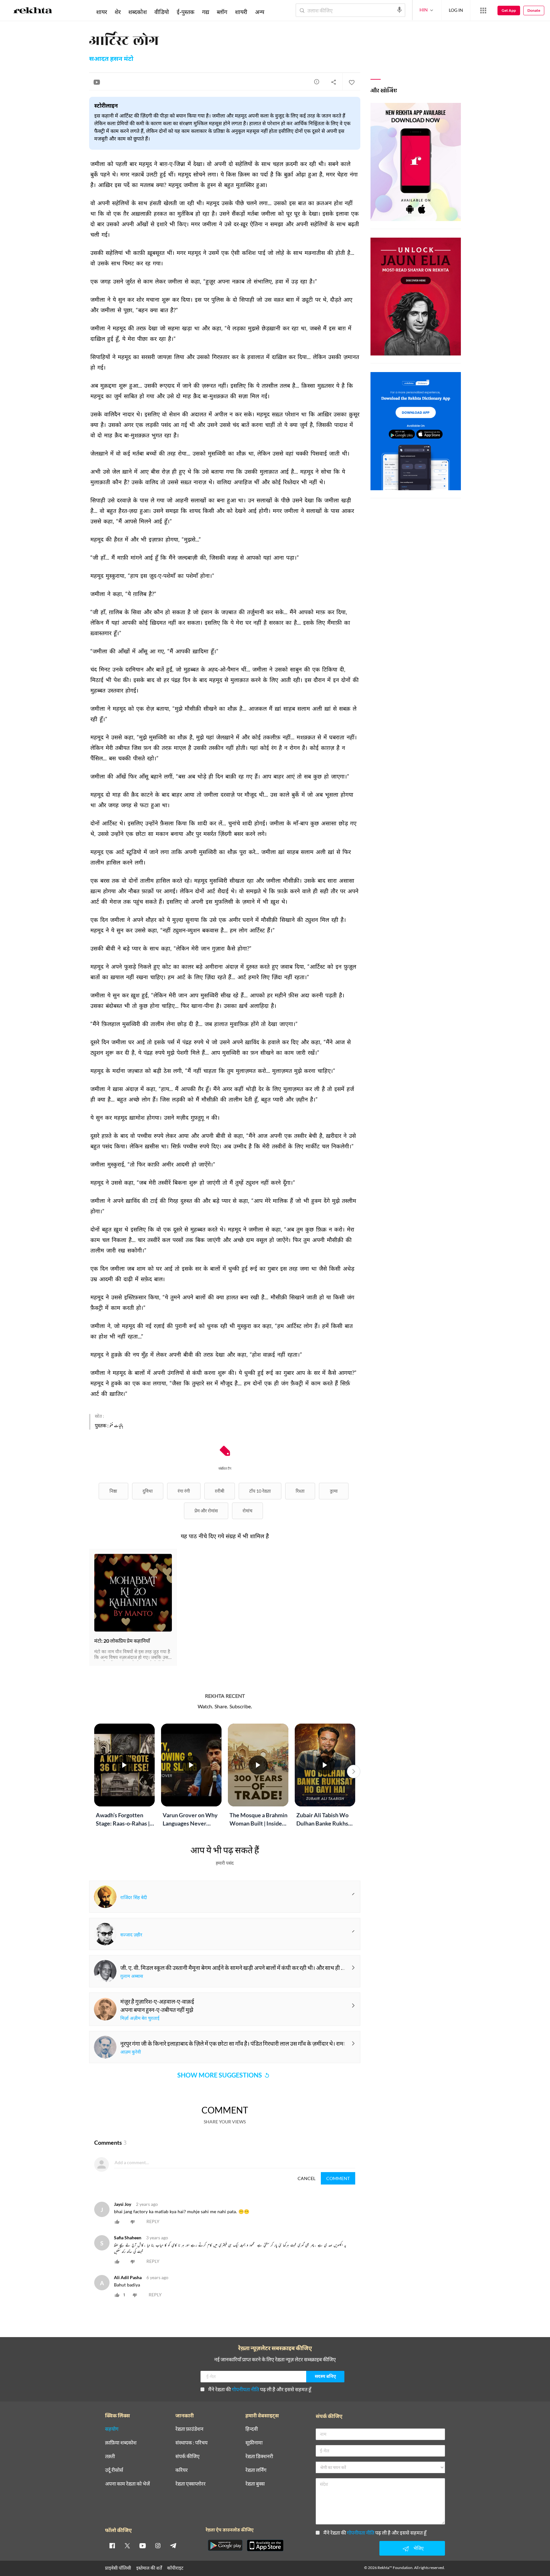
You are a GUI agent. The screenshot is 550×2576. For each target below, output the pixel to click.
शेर (118, 12)
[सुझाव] (317, 82)
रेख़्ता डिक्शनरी (259, 2456)
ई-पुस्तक (186, 12)
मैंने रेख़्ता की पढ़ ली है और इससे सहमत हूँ (260, 2389)
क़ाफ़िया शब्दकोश (121, 2443)
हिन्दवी (252, 2429)
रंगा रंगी (184, 1491)
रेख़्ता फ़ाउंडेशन (189, 2429)
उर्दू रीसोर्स (114, 2470)
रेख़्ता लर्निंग (256, 2470)
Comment (338, 2178)
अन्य (260, 12)
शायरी (241, 12)
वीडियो (162, 12)
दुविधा (148, 1491)
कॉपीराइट (175, 2568)
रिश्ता (300, 1491)
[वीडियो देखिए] (97, 82)
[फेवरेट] (351, 82)
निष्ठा (113, 1491)
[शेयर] (334, 82)
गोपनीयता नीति (245, 2389)
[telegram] (173, 2545)
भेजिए (419, 2548)
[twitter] (127, 2545)
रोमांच (247, 1511)
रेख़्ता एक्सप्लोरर (190, 2484)
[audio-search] (399, 10)
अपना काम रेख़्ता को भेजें (127, 2484)
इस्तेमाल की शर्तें (149, 2568)
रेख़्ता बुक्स (255, 2484)
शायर (102, 12)
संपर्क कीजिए (187, 2456)
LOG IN (456, 10)
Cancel (307, 2178)
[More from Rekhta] (483, 11)
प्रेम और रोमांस (206, 1511)
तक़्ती (110, 2456)
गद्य (206, 12)
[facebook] (112, 2545)
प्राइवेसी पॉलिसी (118, 2568)
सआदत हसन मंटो (111, 59)
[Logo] (33, 11)
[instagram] (158, 2545)
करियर (182, 2470)
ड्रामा (334, 1491)
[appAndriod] (225, 2545)
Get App (509, 10)
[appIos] (265, 2545)
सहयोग (112, 2429)
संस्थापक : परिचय (191, 2443)
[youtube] (143, 2545)
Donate (534, 10)
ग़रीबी (220, 1491)
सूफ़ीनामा (254, 2443)
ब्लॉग (222, 12)
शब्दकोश (137, 12)
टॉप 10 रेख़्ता (260, 1491)
